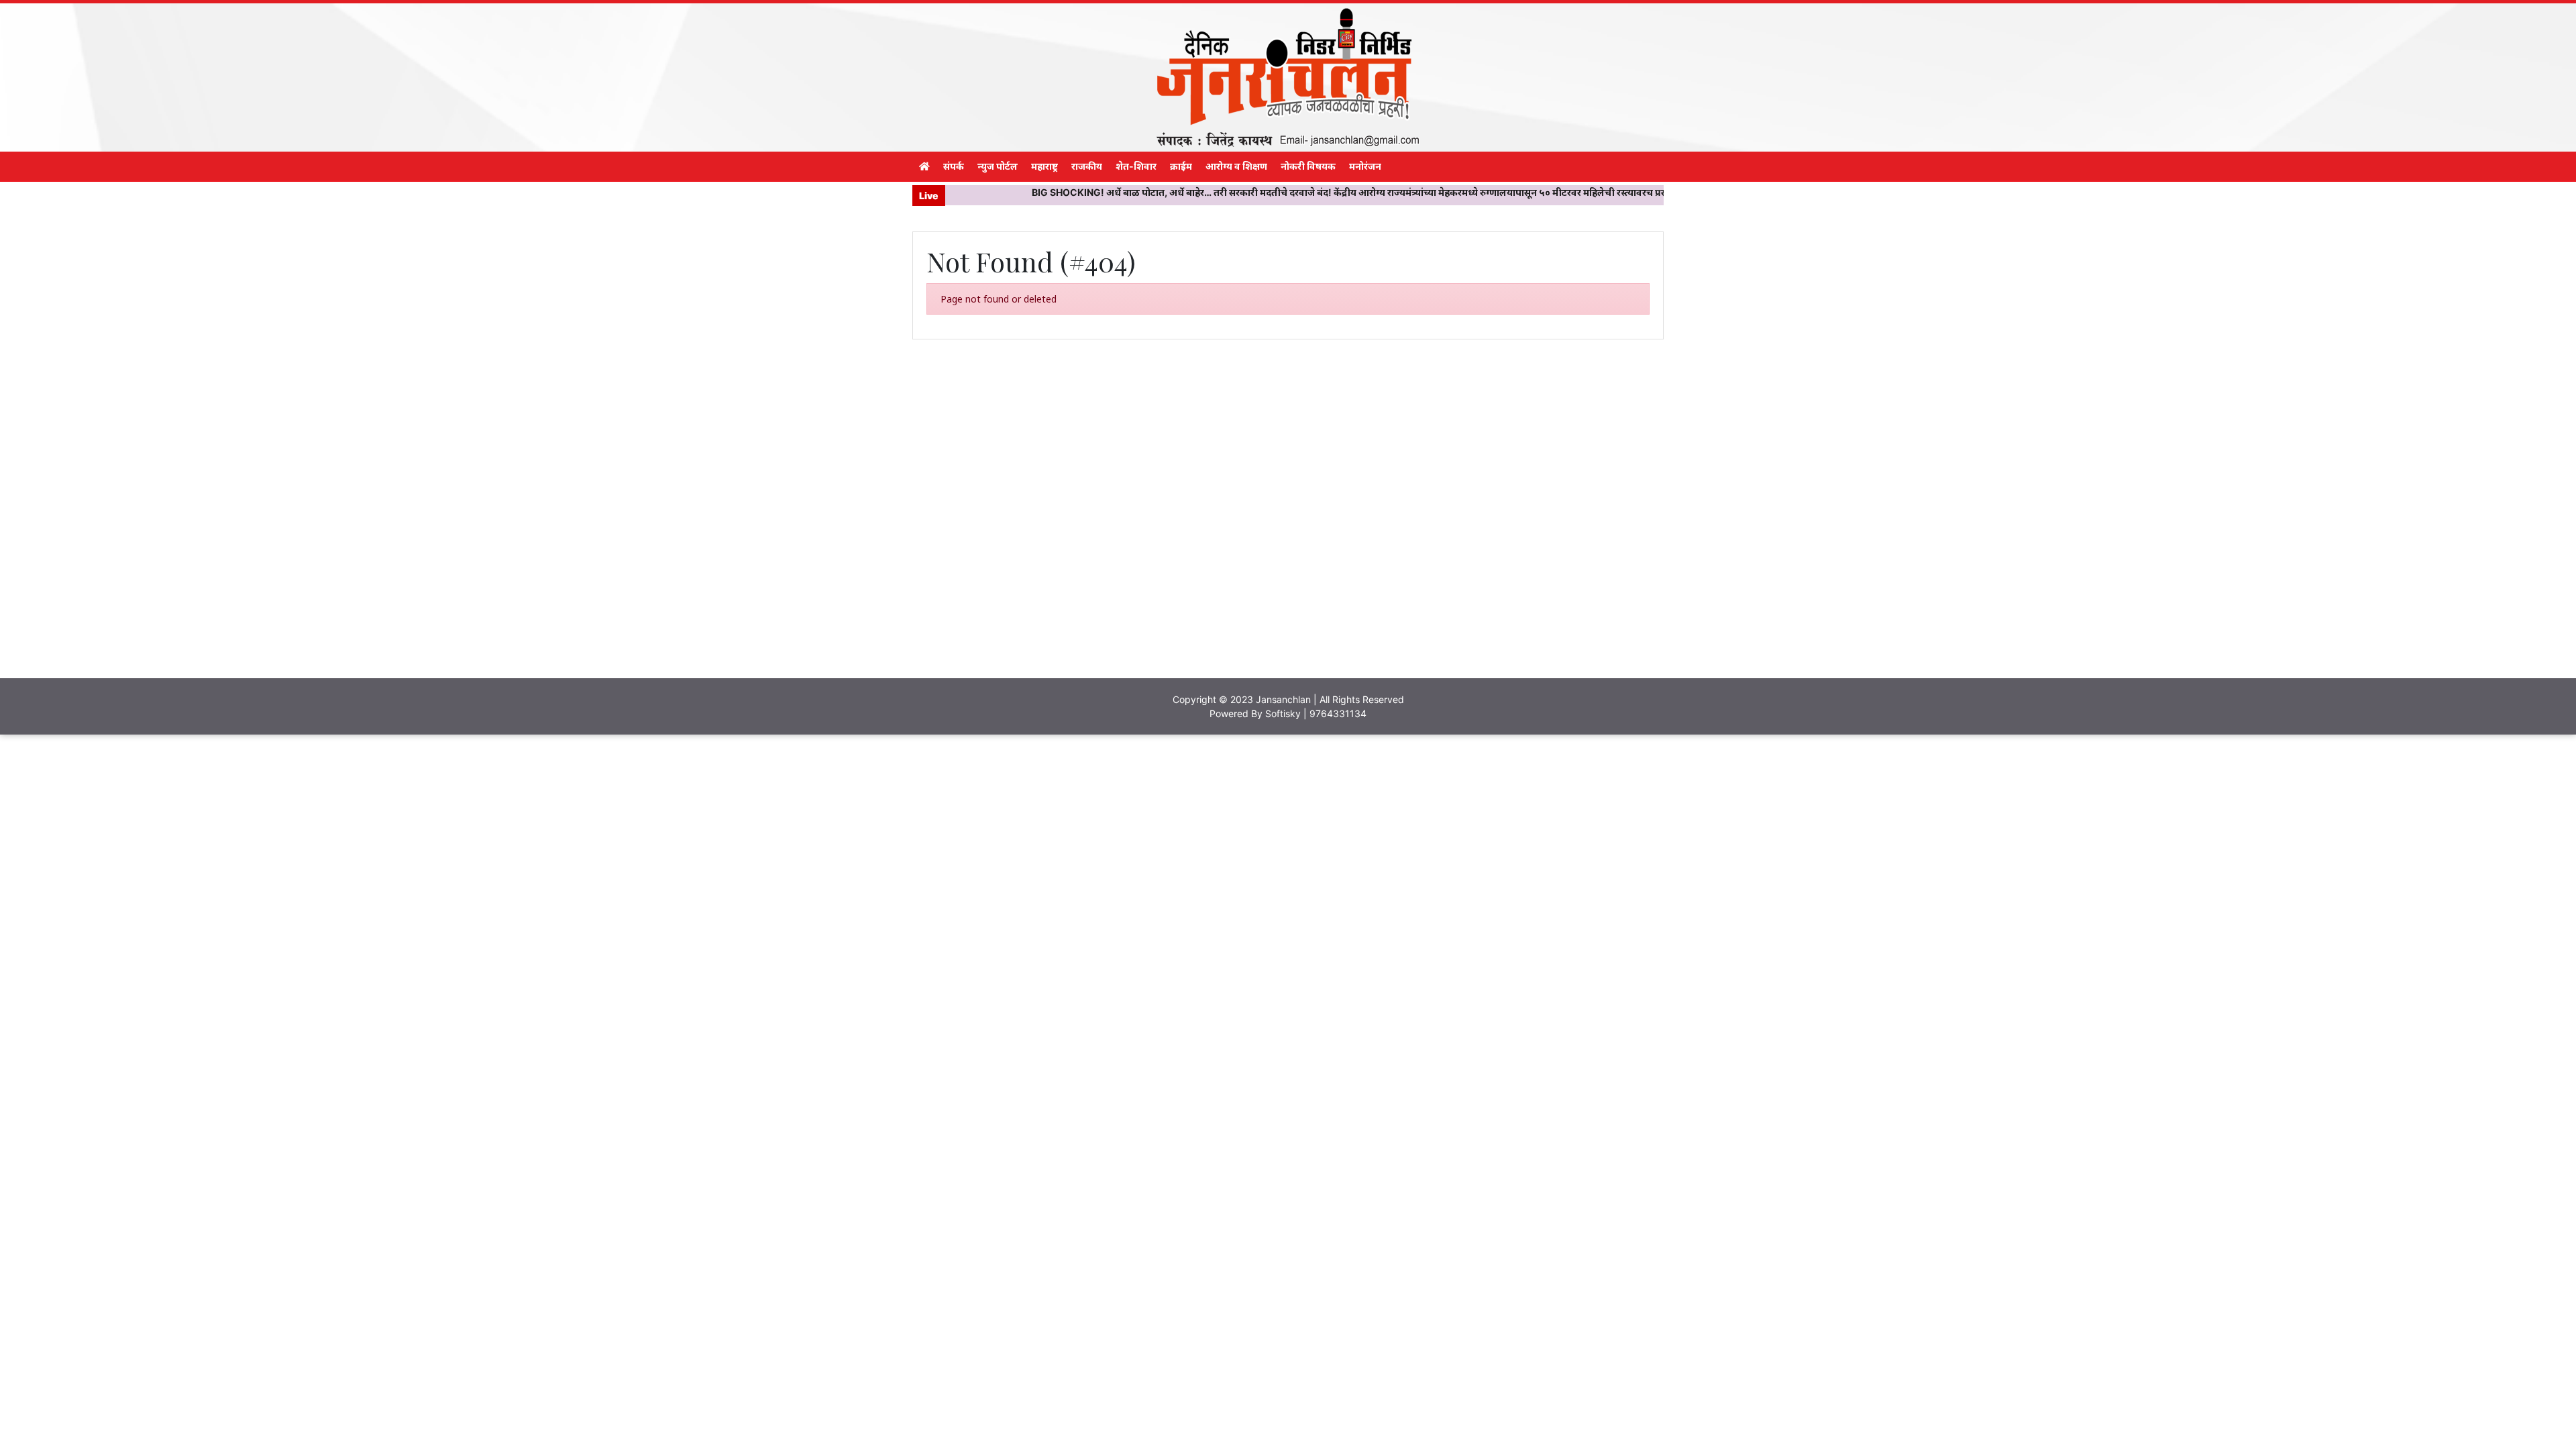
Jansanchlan (1283, 699)
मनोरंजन (1365, 166)
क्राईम (1181, 166)
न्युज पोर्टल (998, 166)
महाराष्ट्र (1044, 166)
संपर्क (954, 166)
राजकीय (1087, 166)
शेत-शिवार (1136, 166)
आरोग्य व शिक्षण (1236, 166)
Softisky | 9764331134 (1316, 713)
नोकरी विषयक (1308, 166)
